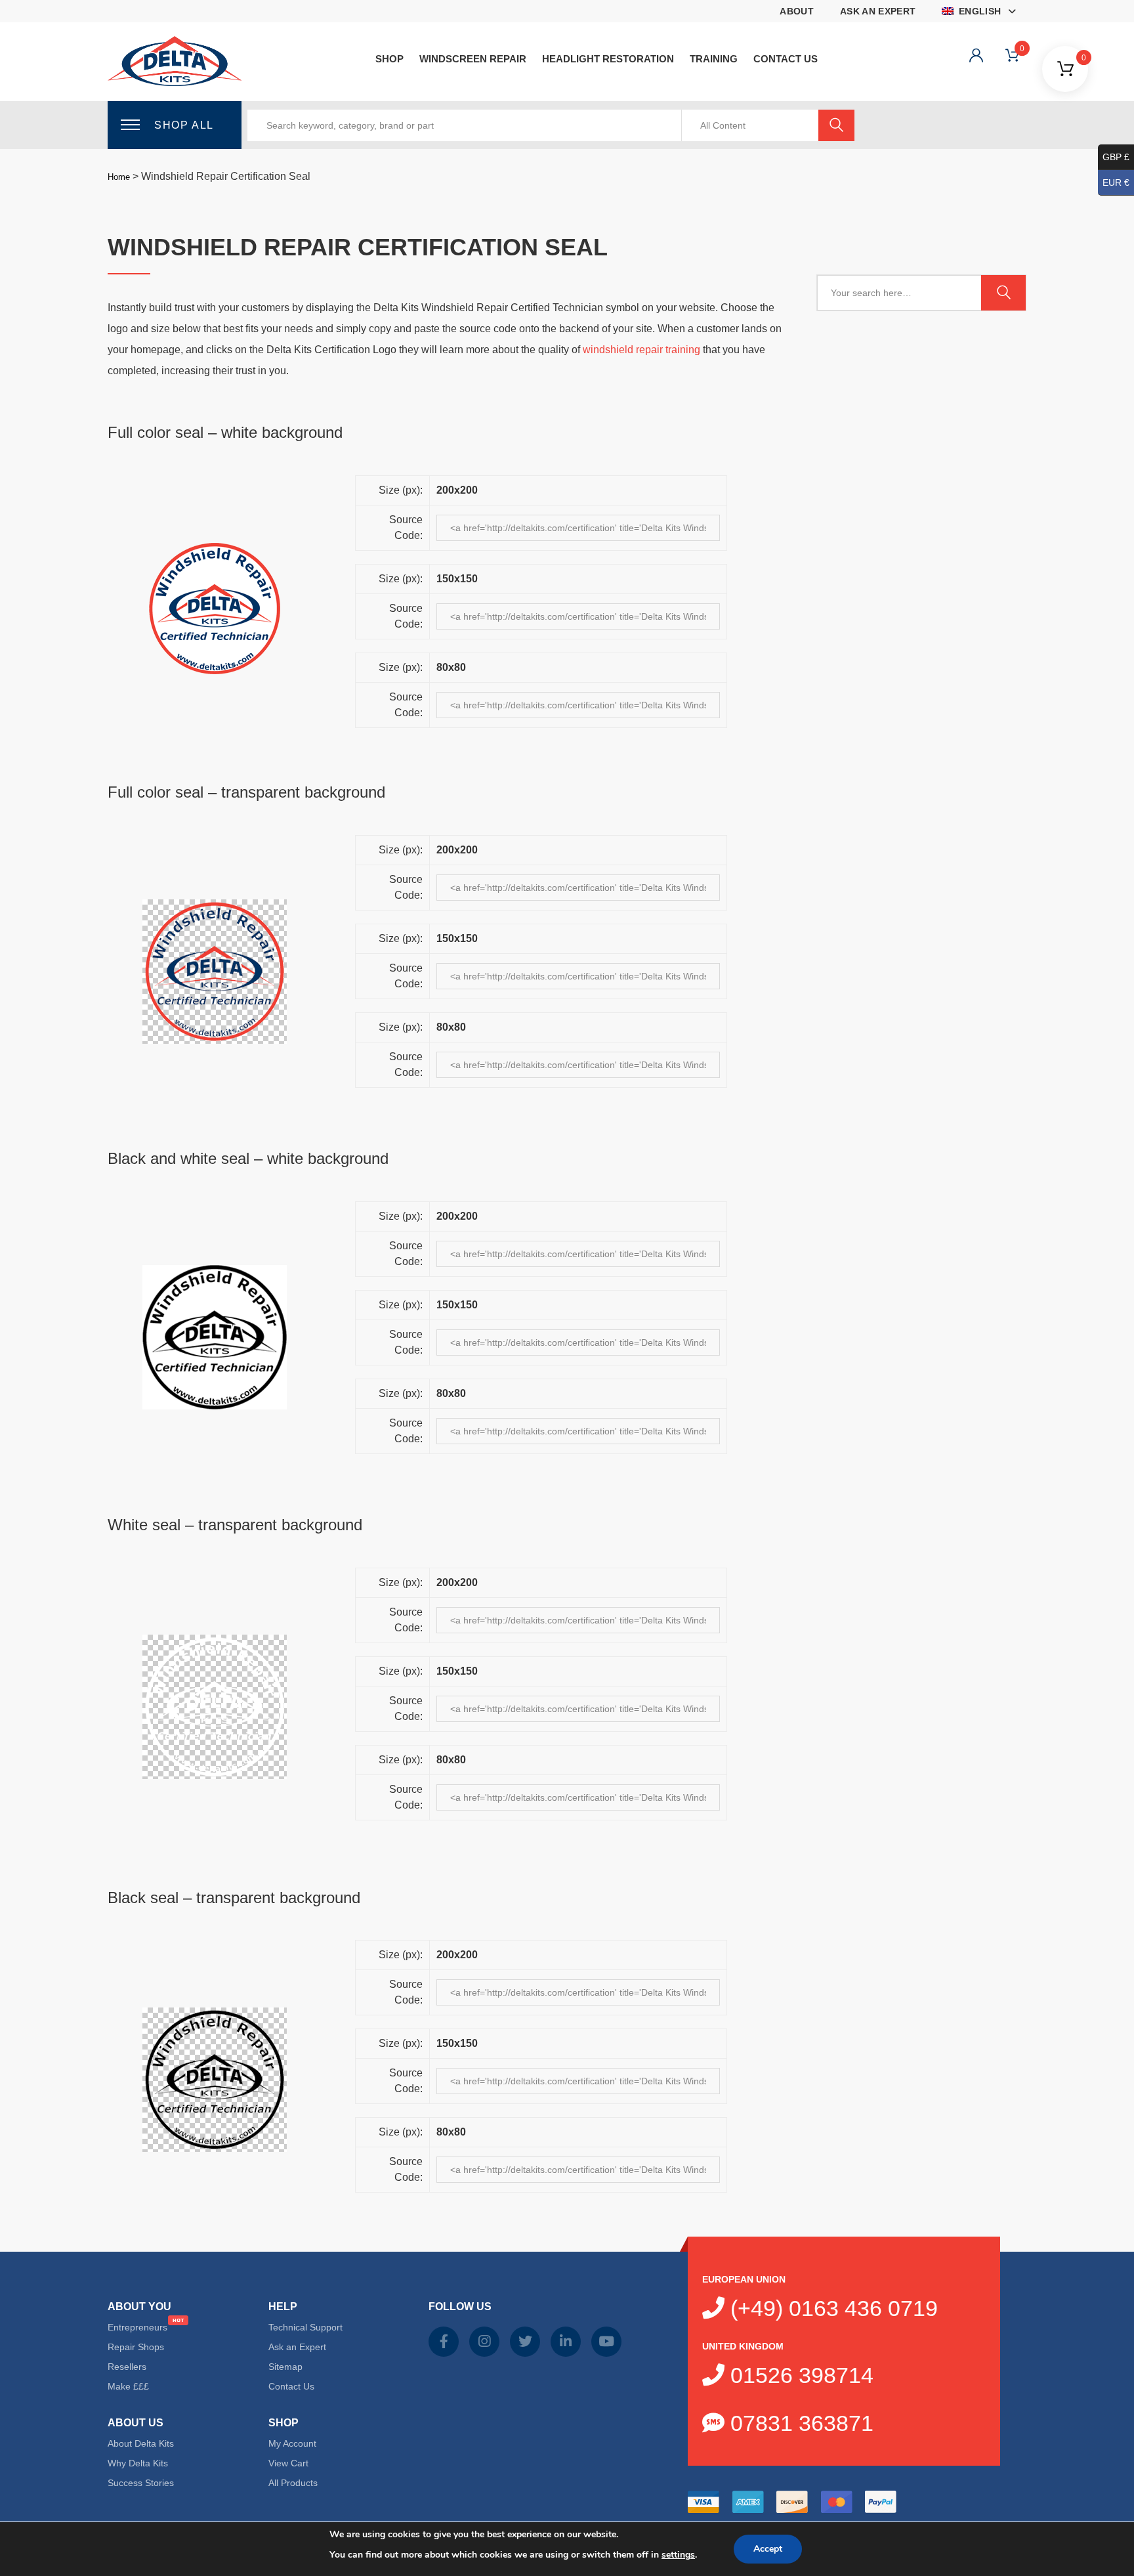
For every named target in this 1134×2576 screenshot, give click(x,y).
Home (119, 177)
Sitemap (285, 2367)
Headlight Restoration (608, 59)
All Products (293, 2483)
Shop (389, 59)
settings (678, 2555)
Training (714, 59)
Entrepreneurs (137, 2327)
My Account (292, 2443)
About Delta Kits (141, 2443)
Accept (768, 2549)
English (979, 11)
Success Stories (141, 2483)
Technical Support (305, 2327)
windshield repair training (641, 350)
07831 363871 (799, 2423)
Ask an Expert (878, 11)
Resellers (127, 2367)
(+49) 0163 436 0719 (831, 2308)
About (797, 11)
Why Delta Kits (138, 2463)
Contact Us (786, 59)
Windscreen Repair (473, 59)
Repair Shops (136, 2347)
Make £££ (128, 2386)
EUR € (1116, 182)
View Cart (288, 2463)
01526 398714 (799, 2375)
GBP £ (1116, 157)
